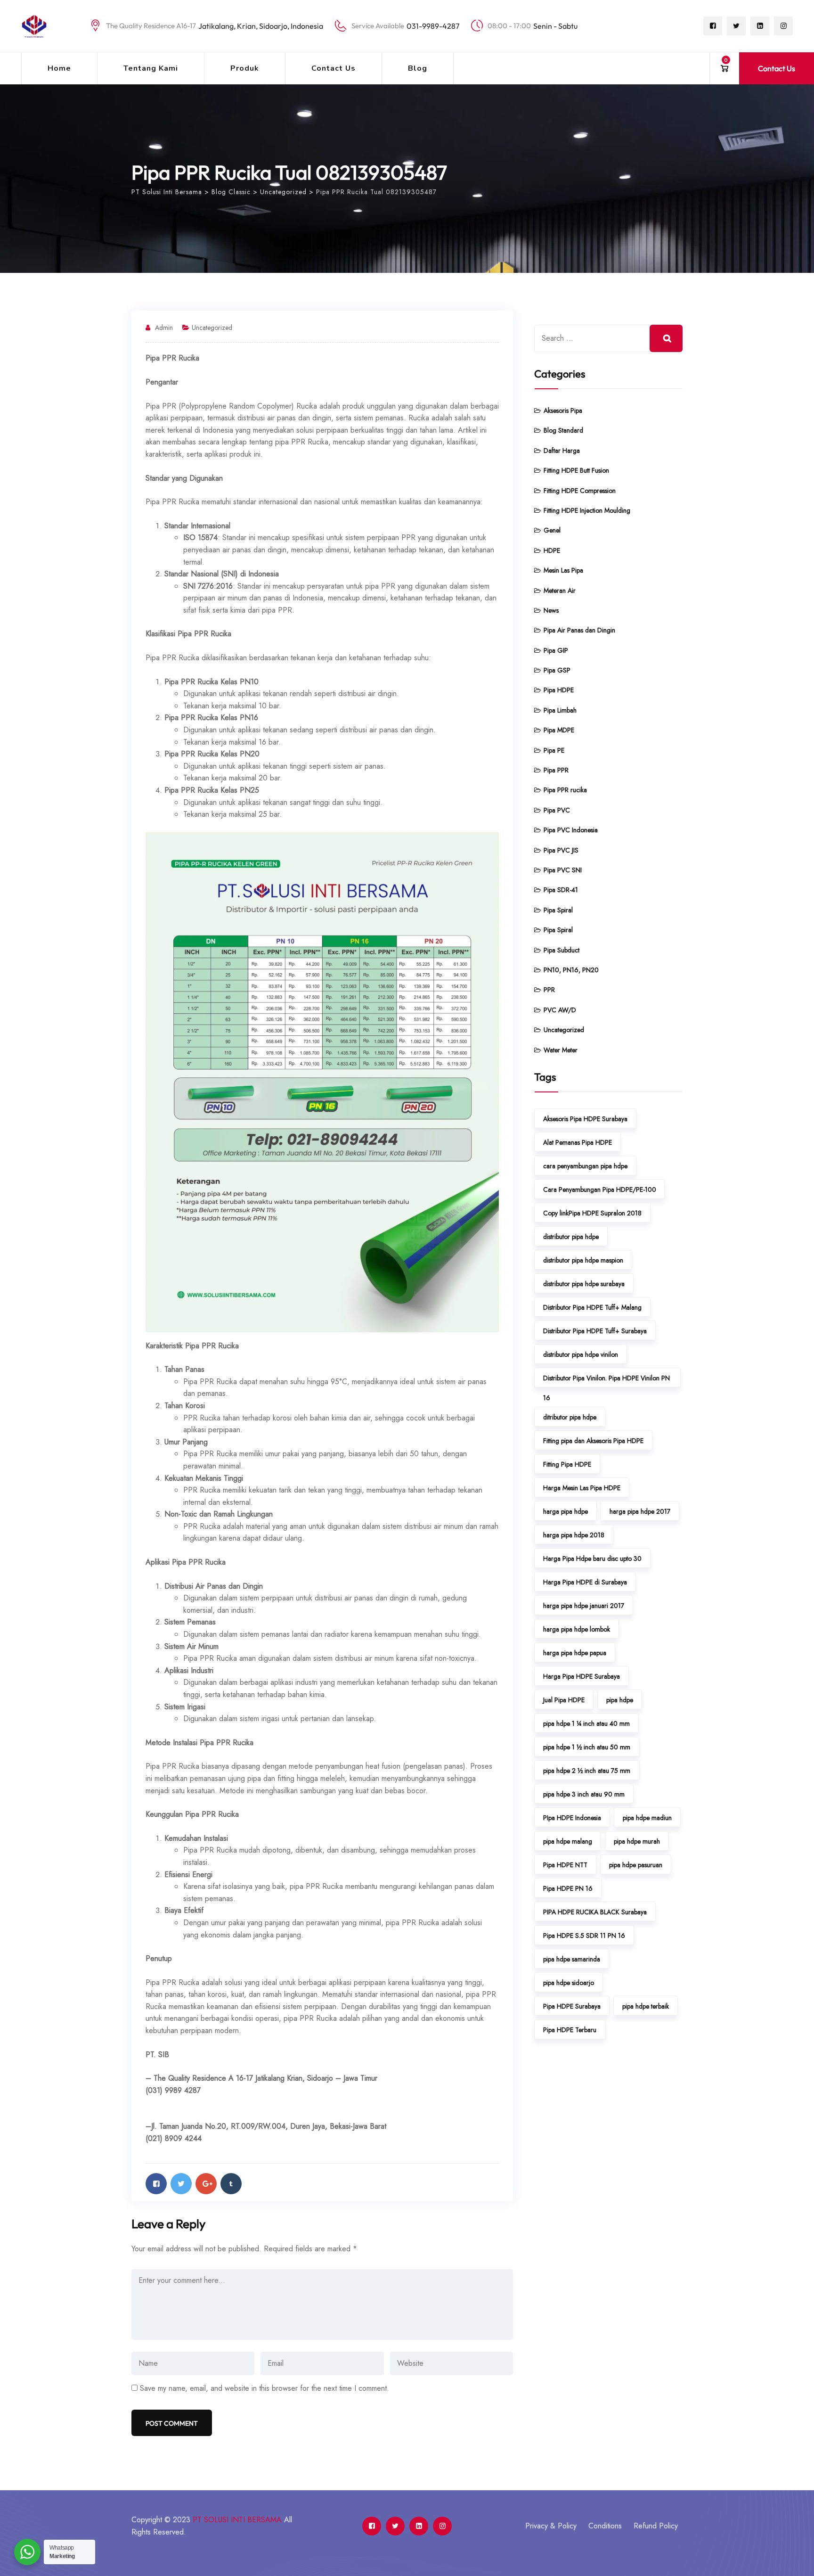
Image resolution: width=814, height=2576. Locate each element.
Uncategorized (212, 328)
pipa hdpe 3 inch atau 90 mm (584, 1794)
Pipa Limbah (560, 710)
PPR (549, 990)
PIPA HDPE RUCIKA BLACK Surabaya (595, 1912)
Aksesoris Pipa (563, 410)
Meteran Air (560, 591)
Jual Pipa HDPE (564, 1700)
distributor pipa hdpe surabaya (584, 1284)
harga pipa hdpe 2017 (640, 1511)
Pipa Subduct (562, 950)
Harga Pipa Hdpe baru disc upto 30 (592, 1559)
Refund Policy (656, 2526)
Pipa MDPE (559, 730)
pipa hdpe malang (568, 1841)
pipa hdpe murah (637, 1841)
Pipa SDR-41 (561, 890)
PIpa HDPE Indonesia (572, 1818)
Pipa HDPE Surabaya (572, 2006)
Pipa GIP (556, 650)
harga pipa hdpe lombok (577, 1629)
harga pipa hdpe (566, 1511)
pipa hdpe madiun (647, 1818)
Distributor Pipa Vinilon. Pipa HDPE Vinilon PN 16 (606, 1380)
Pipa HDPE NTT (565, 1865)
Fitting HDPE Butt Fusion (576, 470)
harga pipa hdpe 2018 (574, 1535)
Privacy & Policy (551, 2526)
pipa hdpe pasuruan (636, 1865)
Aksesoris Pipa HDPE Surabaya (585, 1119)
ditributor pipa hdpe (570, 1417)
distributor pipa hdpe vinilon (581, 1354)
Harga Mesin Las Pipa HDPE (582, 1488)
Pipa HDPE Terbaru (570, 2030)
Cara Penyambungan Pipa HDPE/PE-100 (600, 1190)
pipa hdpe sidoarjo (569, 1983)
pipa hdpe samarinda (572, 1959)
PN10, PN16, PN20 (571, 970)
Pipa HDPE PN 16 (568, 1888)
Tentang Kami (151, 68)
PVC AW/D (560, 1010)
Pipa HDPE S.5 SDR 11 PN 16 (584, 1936)
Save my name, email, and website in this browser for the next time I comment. (265, 2388)
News (551, 610)
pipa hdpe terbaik (646, 2006)
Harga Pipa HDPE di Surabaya (585, 1582)
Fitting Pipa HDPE (567, 1464)
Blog (418, 68)
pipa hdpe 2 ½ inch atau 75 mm (587, 1771)
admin (164, 328)
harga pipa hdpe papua (575, 1653)
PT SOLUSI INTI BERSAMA (237, 2520)
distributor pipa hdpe (571, 1237)
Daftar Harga (562, 451)
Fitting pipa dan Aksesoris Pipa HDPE (593, 1441)
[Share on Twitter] (181, 2184)
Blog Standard (563, 430)
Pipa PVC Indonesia (571, 830)
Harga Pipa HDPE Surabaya (582, 1676)
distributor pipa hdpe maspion (583, 1260)
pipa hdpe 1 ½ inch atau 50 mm (587, 1747)
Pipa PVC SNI (563, 870)
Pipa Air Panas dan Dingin (579, 630)
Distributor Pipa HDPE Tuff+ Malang (592, 1307)
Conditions (605, 2526)
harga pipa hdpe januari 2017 (584, 1606)
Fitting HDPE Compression (580, 491)
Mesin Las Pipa (563, 570)
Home (59, 68)
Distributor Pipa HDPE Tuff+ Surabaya (595, 1331)
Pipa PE (554, 750)
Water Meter (561, 1050)
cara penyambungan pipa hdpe (585, 1166)
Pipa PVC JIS (561, 850)
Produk (245, 68)
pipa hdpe (620, 1700)
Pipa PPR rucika (565, 790)
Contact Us (334, 68)
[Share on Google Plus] (206, 2184)
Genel (552, 530)
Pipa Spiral (558, 910)
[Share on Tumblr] (231, 2184)
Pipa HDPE (559, 690)
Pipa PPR (556, 770)
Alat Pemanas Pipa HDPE (578, 1142)
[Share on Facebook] (156, 2184)
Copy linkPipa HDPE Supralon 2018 (592, 1213)
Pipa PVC (557, 810)
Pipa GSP (557, 670)
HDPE (552, 550)
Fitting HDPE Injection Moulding (587, 510)
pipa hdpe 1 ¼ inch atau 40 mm (586, 1723)
